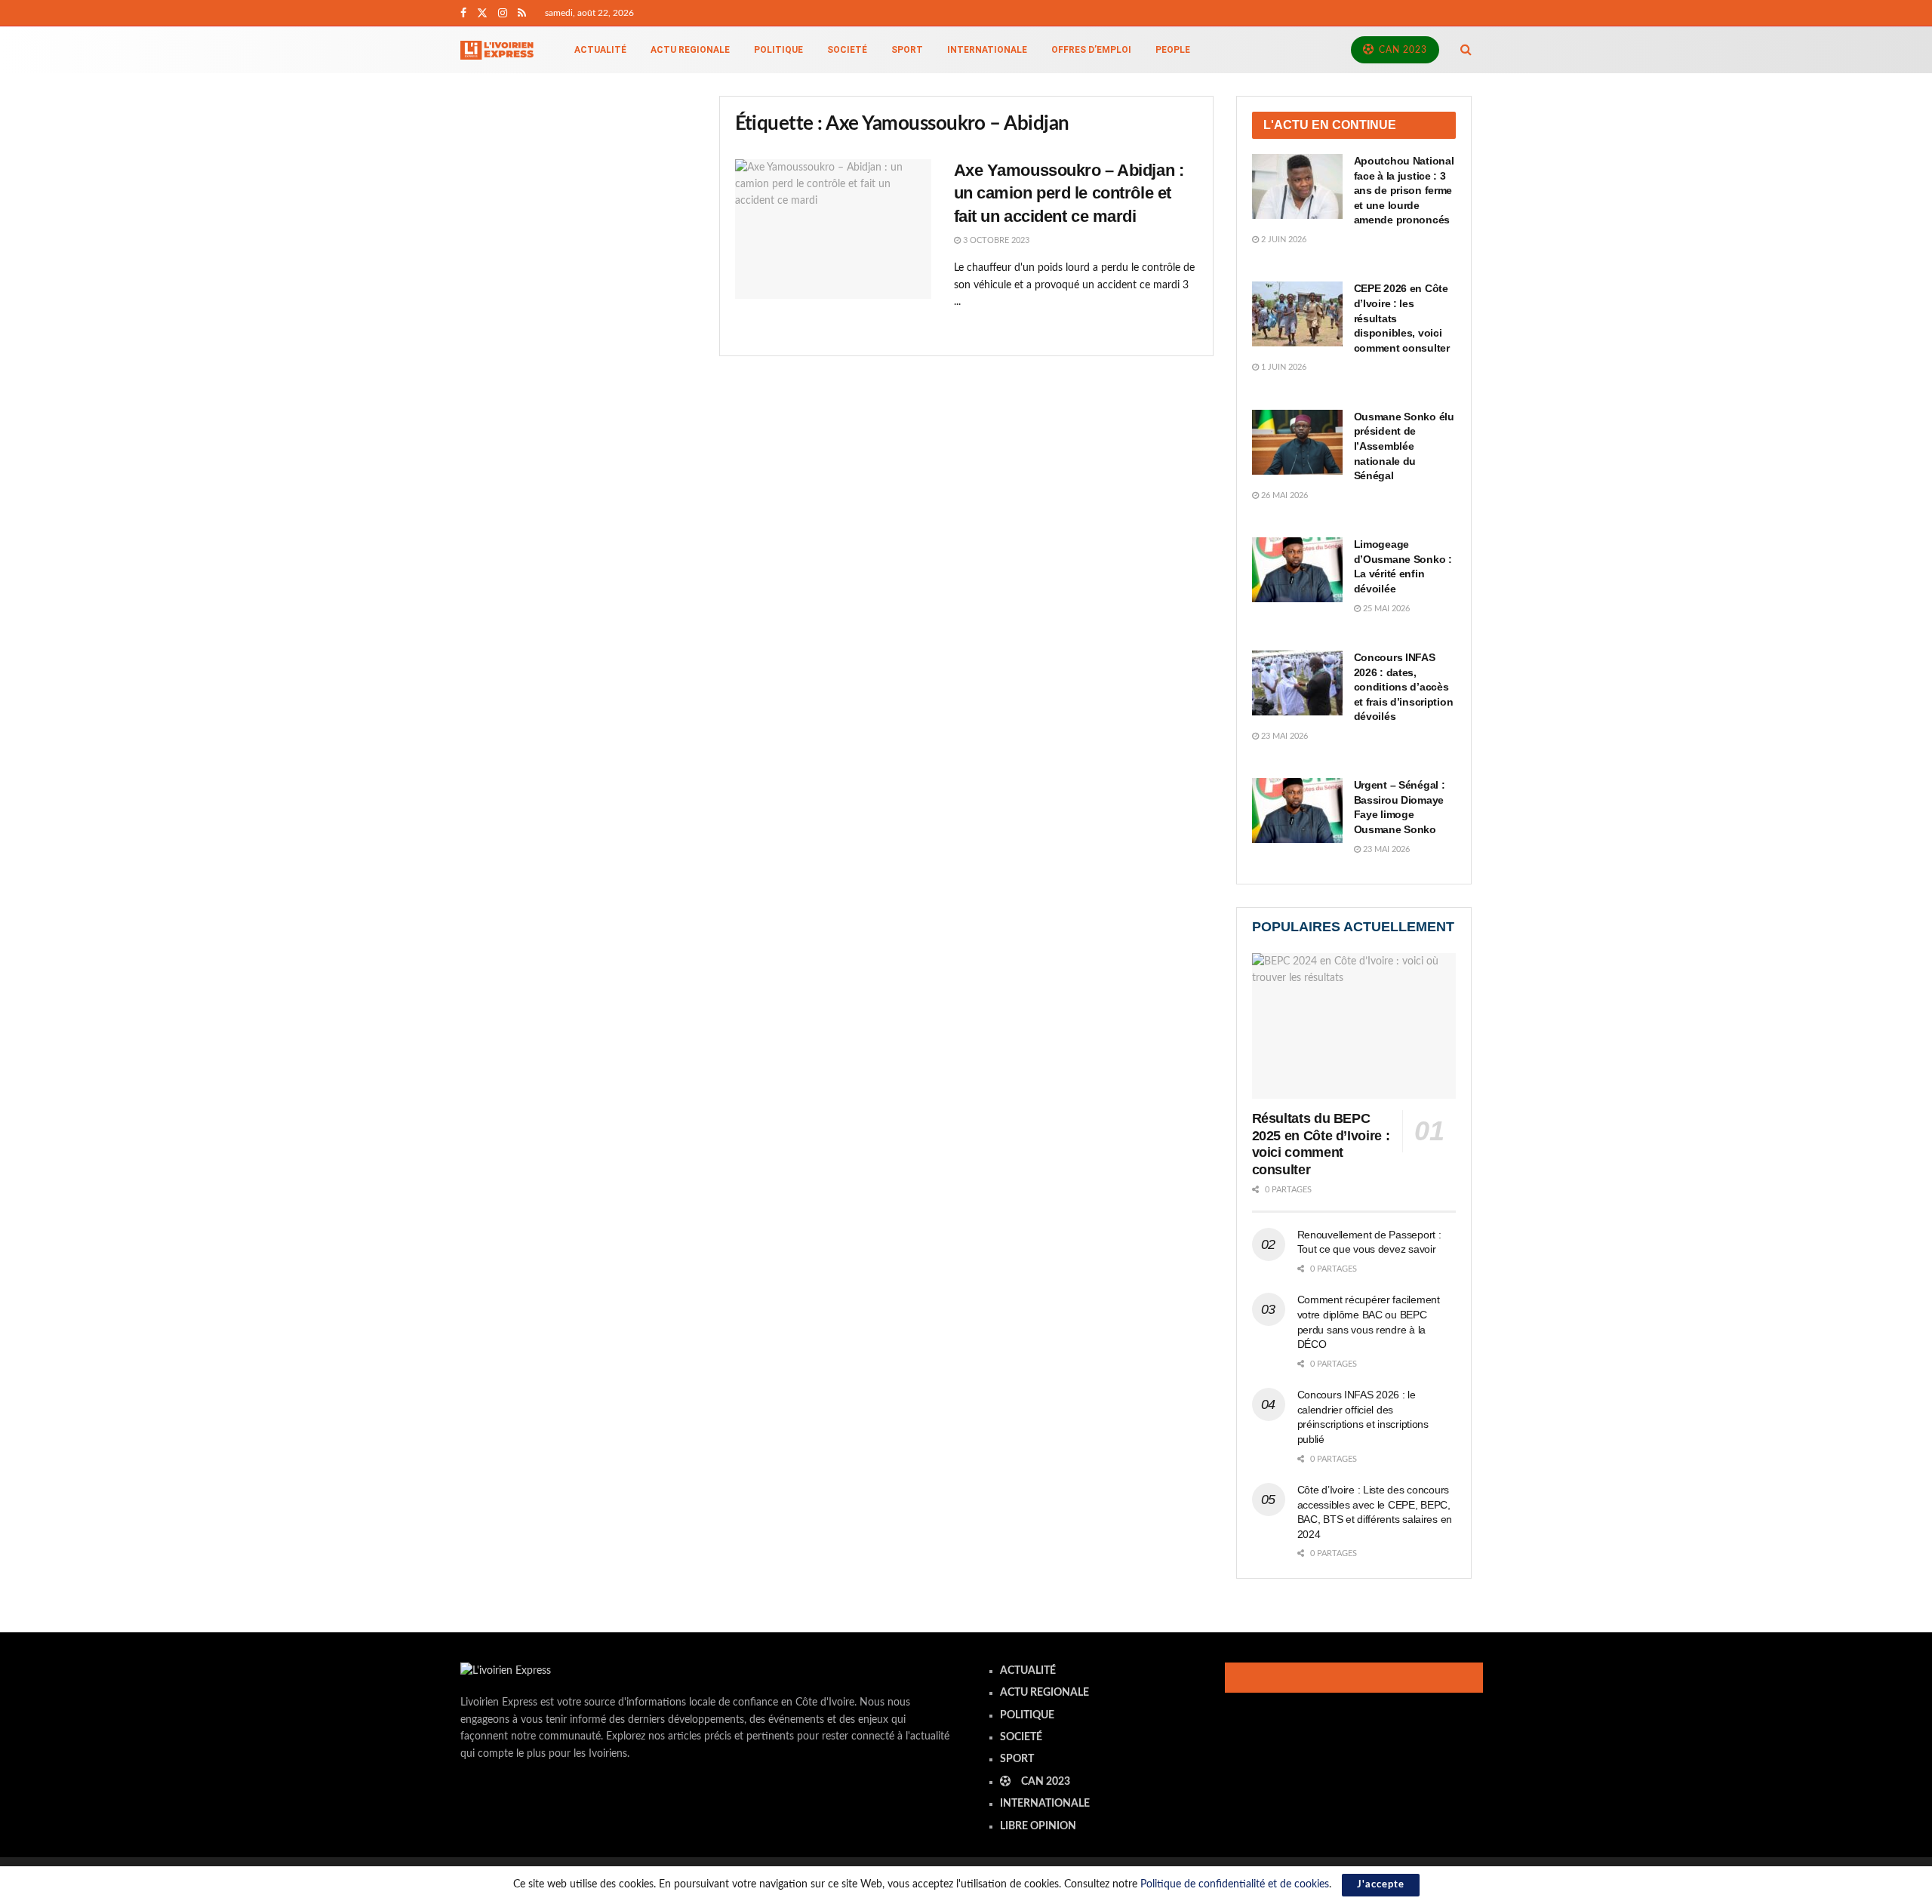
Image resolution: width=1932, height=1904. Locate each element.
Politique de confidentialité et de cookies (1235, 1884)
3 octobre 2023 (995, 240)
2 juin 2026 (1283, 240)
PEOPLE (1173, 50)
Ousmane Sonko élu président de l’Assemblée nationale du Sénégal (1404, 446)
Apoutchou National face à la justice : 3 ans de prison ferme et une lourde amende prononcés (1404, 190)
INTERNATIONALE (987, 50)
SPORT (907, 50)
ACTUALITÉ (600, 50)
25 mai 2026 (1385, 609)
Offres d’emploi (1091, 50)
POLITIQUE (778, 50)
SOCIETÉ (847, 50)
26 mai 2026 (1283, 495)
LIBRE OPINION (1038, 1826)
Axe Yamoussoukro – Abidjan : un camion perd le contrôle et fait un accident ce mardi (1069, 194)
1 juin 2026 (1283, 367)
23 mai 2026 (1283, 736)
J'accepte (1381, 1885)
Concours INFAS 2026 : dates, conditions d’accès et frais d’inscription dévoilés (1404, 687)
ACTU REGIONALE (690, 50)
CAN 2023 (1401, 50)
